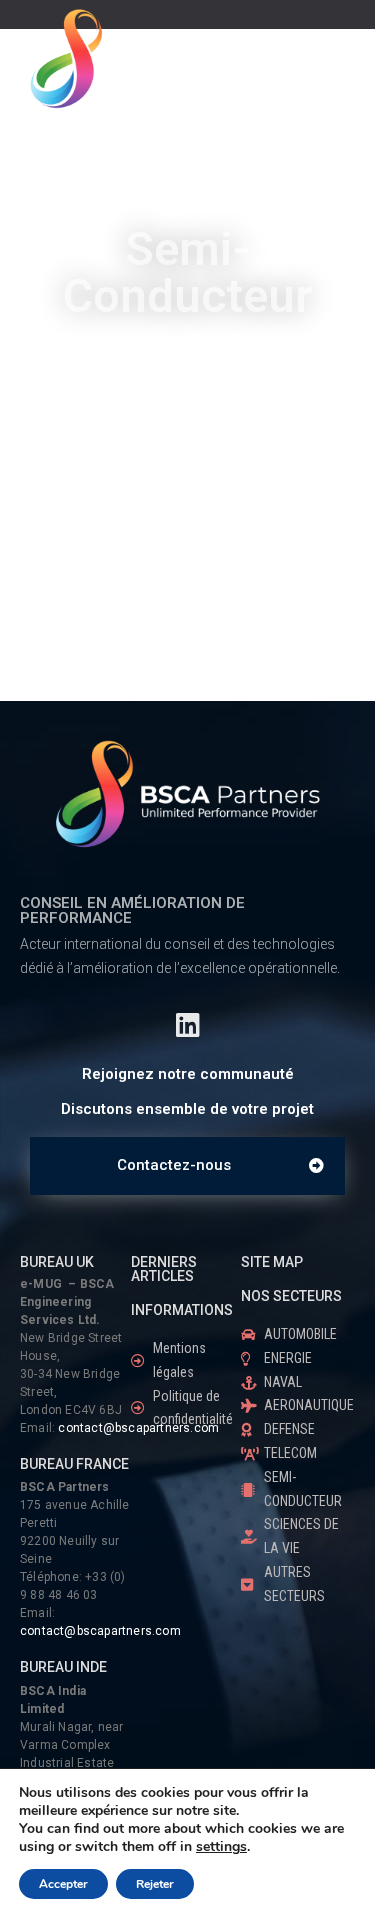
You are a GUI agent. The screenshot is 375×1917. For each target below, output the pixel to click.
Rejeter (155, 1884)
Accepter (63, 1884)
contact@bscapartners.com (100, 1631)
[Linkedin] (187, 1024)
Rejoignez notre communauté (188, 1074)
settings (221, 1847)
